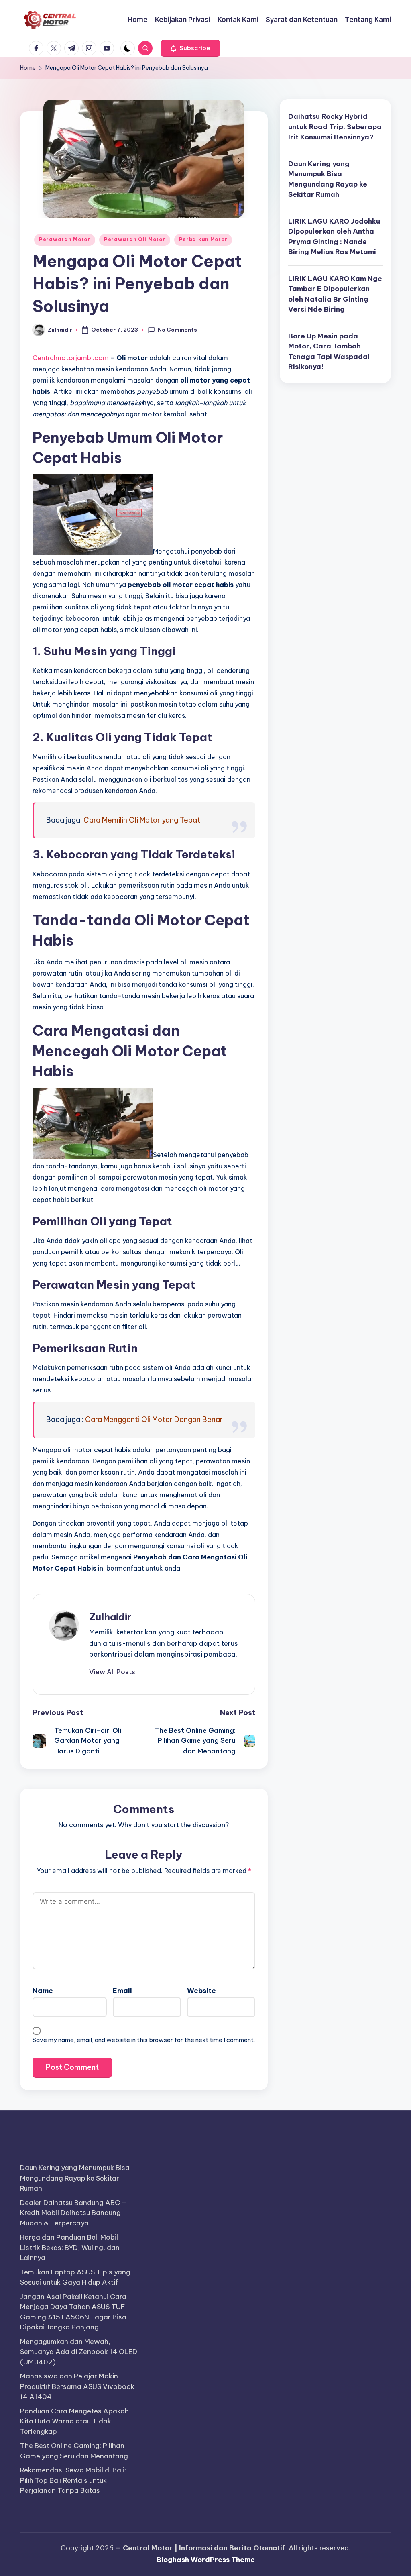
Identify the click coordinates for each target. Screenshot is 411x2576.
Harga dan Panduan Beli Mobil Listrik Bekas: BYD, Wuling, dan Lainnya (70, 2247)
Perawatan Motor (65, 239)
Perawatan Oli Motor (135, 239)
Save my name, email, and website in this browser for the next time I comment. (144, 2040)
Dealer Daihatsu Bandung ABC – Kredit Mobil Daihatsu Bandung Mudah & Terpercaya (73, 2213)
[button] (190, 48)
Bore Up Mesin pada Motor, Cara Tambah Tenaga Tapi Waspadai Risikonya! (329, 352)
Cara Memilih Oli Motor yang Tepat (142, 820)
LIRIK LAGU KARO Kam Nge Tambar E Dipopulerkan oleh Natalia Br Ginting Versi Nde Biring (335, 294)
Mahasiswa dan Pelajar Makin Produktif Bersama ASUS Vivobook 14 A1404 (77, 2386)
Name (43, 1991)
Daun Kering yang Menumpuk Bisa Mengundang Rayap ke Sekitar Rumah (328, 179)
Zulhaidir (110, 1617)
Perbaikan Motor (203, 239)
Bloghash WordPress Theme (206, 2560)
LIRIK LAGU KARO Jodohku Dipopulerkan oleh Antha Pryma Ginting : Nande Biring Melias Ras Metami (334, 237)
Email (122, 1991)
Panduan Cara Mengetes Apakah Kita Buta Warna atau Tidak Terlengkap (74, 2421)
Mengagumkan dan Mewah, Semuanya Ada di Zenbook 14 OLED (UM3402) (79, 2352)
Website (201, 1991)
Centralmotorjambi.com (71, 358)
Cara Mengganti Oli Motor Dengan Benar (154, 1419)
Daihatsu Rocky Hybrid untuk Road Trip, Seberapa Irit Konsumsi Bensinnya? (335, 127)
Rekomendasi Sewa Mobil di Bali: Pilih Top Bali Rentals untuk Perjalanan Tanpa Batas (73, 2480)
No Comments (177, 330)
